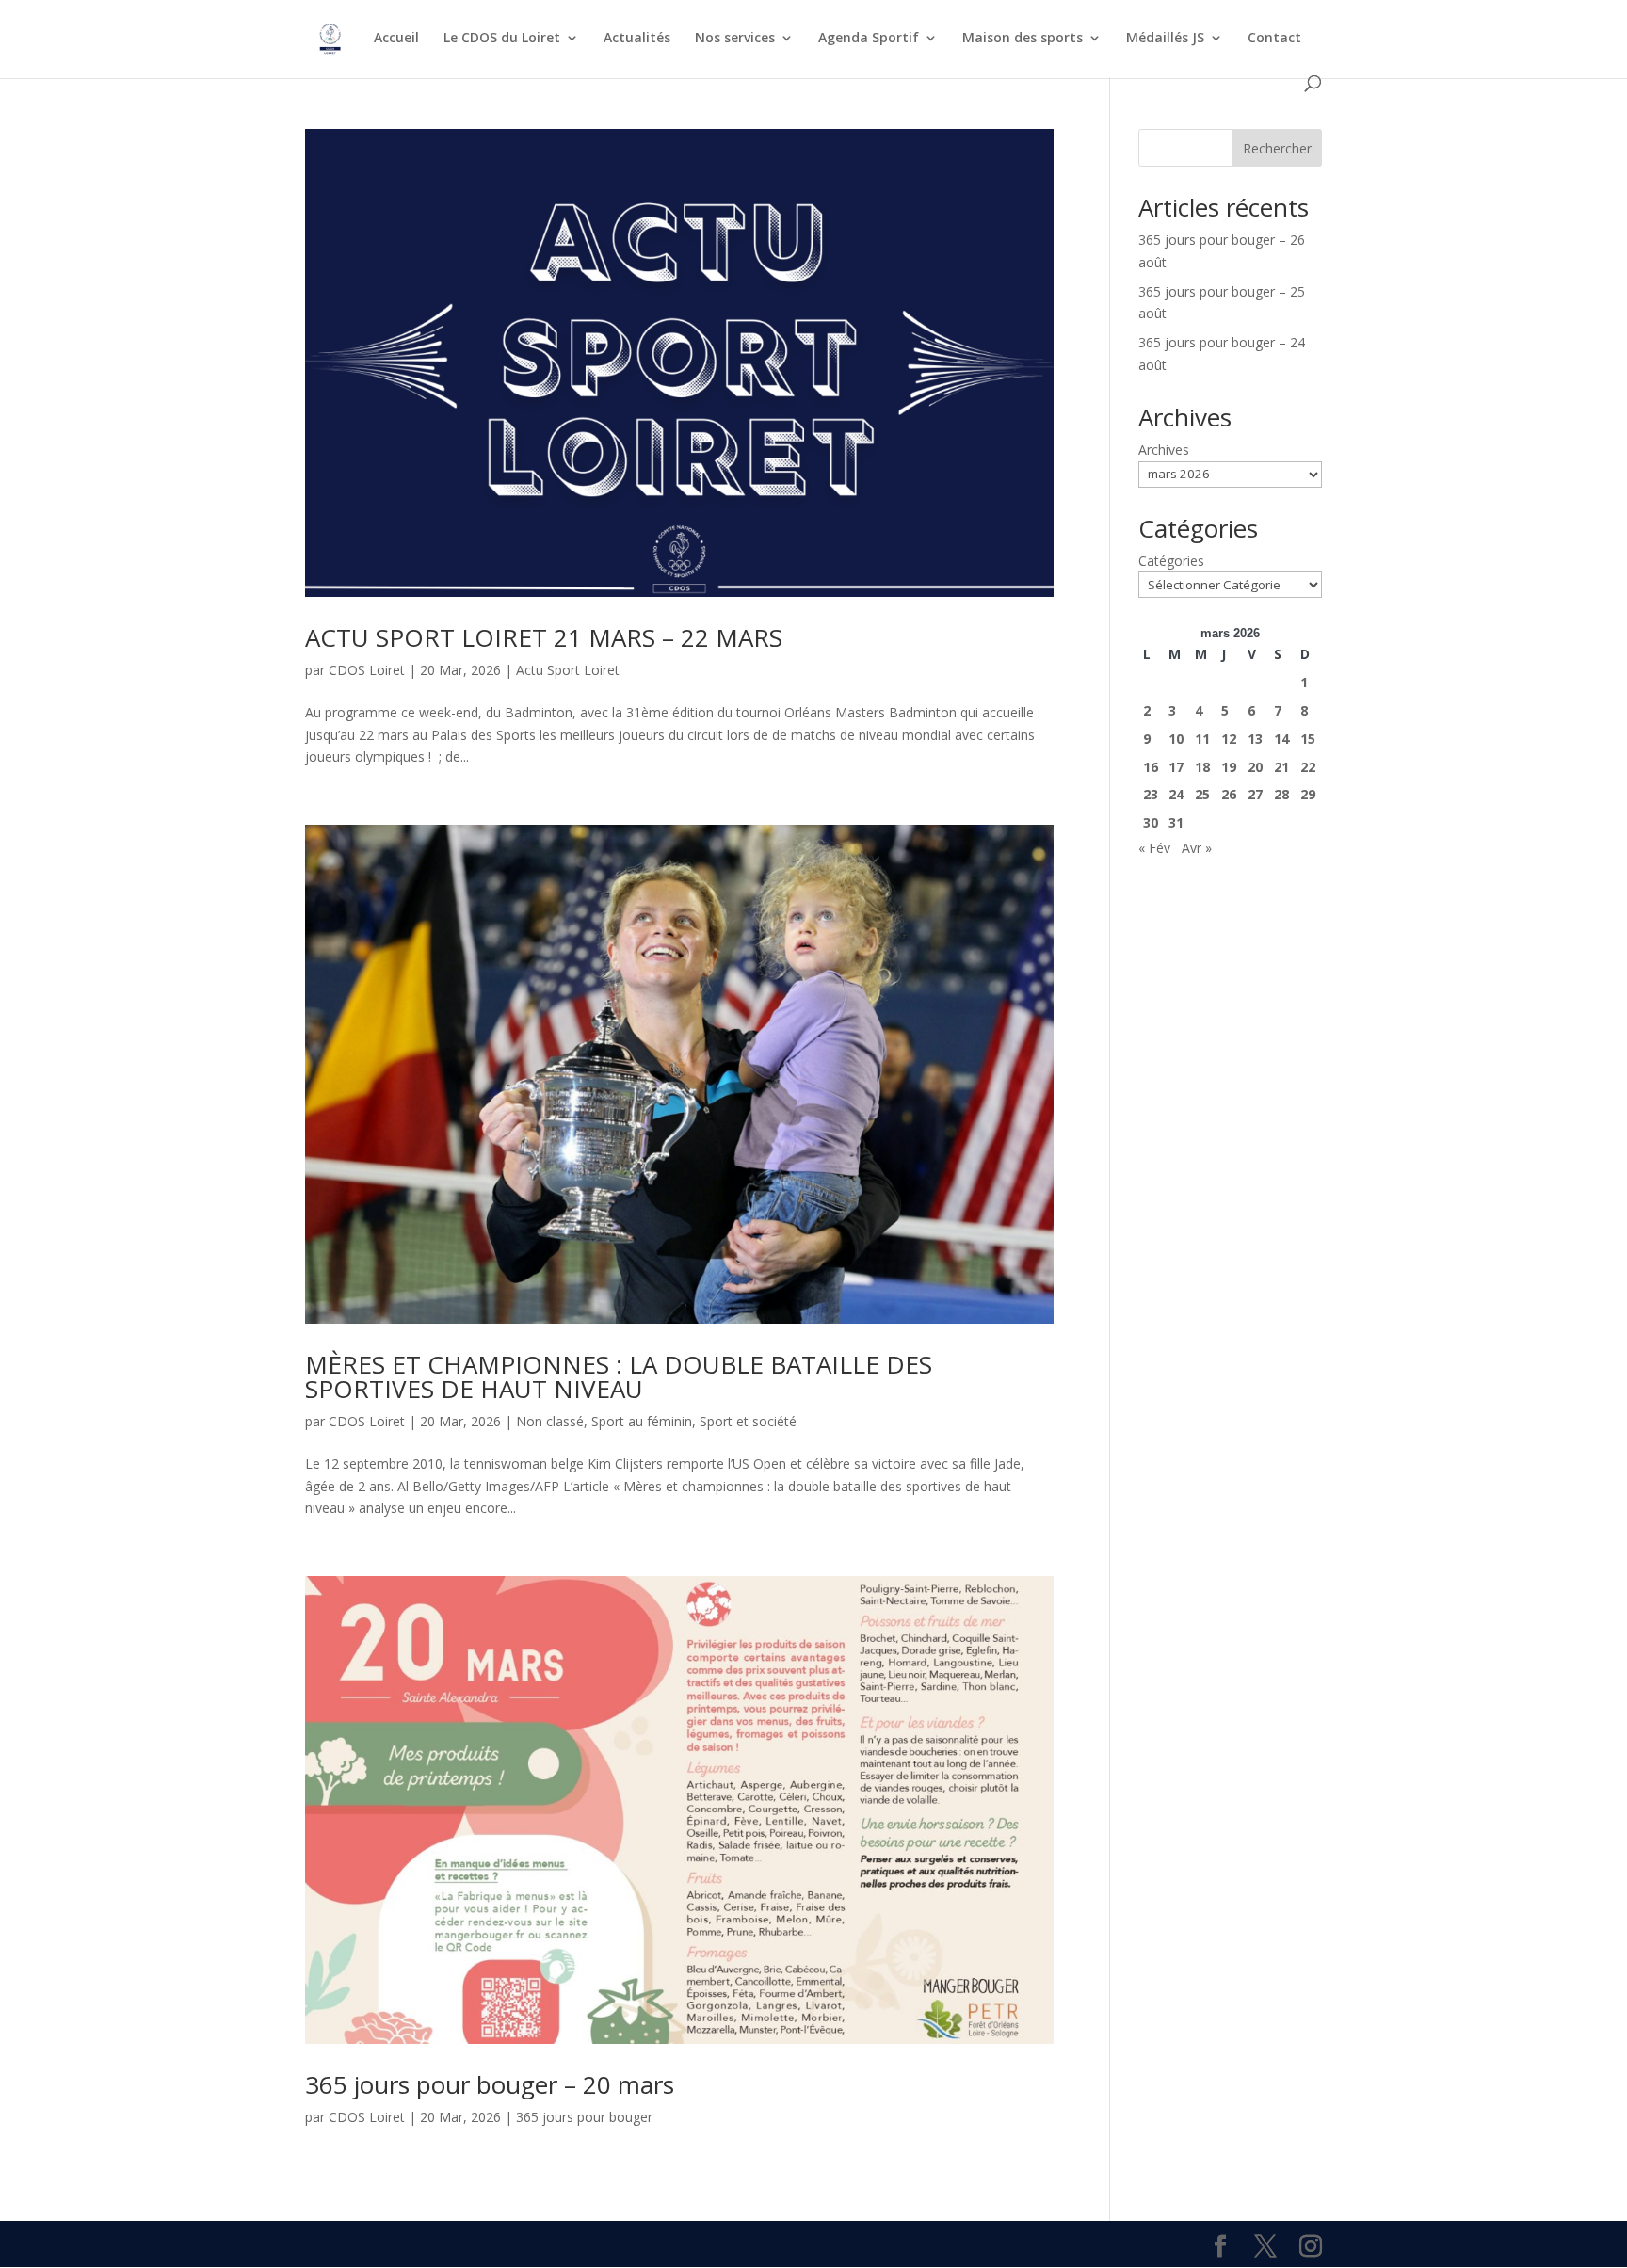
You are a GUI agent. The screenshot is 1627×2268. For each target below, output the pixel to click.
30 (1151, 822)
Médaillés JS (1165, 39)
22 (1308, 767)
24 (1176, 794)
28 (1281, 794)
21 (1281, 767)
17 (1176, 767)
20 (1255, 767)
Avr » (1197, 848)
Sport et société (748, 1421)
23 (1151, 794)
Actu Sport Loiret (568, 670)
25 (1202, 794)
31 (1176, 822)
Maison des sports (1023, 39)
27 (1255, 794)
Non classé (550, 1421)
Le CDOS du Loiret (502, 39)
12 (1229, 739)
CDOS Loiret (367, 670)
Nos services (735, 39)
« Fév (1154, 848)
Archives (1164, 450)
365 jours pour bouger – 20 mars (490, 2084)
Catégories (1171, 561)
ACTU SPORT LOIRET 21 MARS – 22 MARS (544, 637)
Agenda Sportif (869, 39)
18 (1202, 767)
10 (1176, 739)
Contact (1274, 39)
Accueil (396, 39)
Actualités (637, 39)
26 (1229, 794)
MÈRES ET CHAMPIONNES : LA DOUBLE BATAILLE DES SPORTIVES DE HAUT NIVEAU (619, 1376)
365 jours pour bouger (584, 2117)
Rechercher (1277, 148)
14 (1281, 739)
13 (1255, 739)
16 (1151, 767)
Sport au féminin (642, 1421)
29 (1308, 794)
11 (1202, 739)
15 (1308, 739)
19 (1229, 767)
